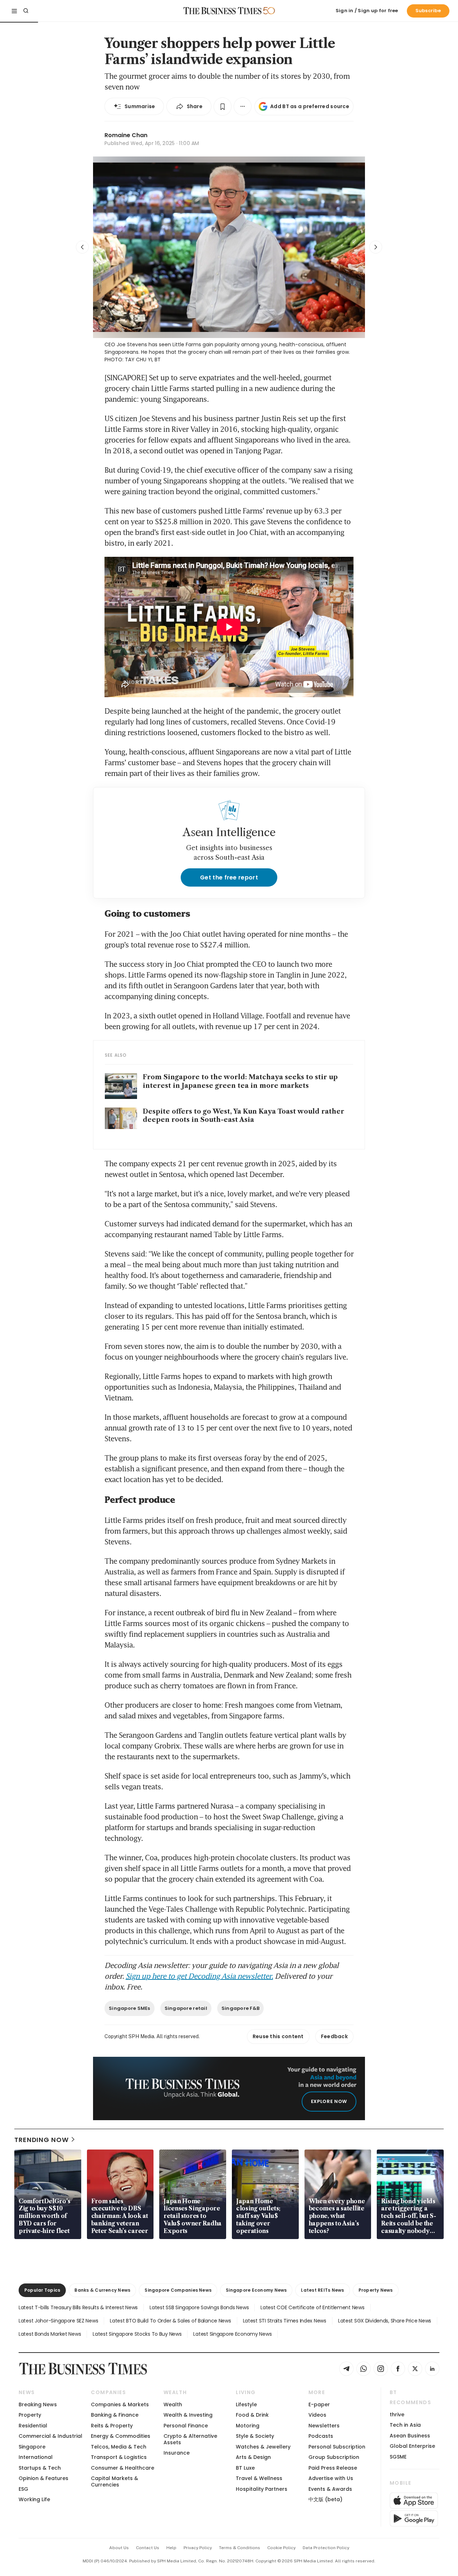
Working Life (34, 2499)
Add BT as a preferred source (310, 106)
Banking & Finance (115, 2415)
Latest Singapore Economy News (232, 2334)
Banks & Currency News (102, 2290)
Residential (33, 2426)
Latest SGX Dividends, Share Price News (385, 2321)
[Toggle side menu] (14, 11)
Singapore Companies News (178, 2290)
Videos (317, 2415)
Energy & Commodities (121, 2436)
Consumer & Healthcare (123, 2468)
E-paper (319, 2404)
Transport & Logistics (119, 2457)
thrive (397, 2415)
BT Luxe (245, 2468)
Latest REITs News (322, 2290)
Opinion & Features (43, 2478)
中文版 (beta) (325, 2499)
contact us (148, 2548)
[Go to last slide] (82, 247)
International (36, 2457)
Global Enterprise (412, 2446)
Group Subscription (334, 2457)
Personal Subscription (337, 2447)
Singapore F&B (240, 2008)
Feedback (334, 2036)
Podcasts (321, 2436)
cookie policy (281, 2548)
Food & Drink (252, 2415)
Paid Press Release (333, 2468)
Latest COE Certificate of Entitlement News (312, 2307)
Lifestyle (246, 2404)
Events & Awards (330, 2489)
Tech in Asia (405, 2425)
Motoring (248, 2426)
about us (119, 2548)
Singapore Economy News (256, 2290)
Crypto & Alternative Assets (190, 2439)
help (171, 2548)
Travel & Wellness (259, 2478)
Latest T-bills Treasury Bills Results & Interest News (78, 2307)
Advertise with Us (331, 2478)
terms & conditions (240, 2548)
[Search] (26, 11)
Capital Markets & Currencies (114, 2481)
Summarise (140, 106)
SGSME (398, 2457)
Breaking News (38, 2404)
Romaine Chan (126, 135)
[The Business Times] (223, 11)
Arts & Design (253, 2457)
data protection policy (326, 2548)
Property (30, 2415)
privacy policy (198, 2548)
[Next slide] (376, 247)
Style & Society (255, 2436)
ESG (23, 2489)
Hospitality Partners (262, 2489)
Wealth (173, 2404)
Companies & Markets (120, 2404)
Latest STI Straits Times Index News (285, 2321)
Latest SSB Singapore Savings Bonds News (199, 2307)
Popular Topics (42, 2290)
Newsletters (324, 2426)
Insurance (177, 2453)
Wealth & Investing (188, 2415)
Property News (376, 2290)
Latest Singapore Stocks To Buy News (137, 2334)
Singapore (32, 2447)
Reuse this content (278, 2036)
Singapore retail (186, 2008)
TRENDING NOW (42, 2140)
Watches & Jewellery (263, 2447)
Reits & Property (112, 2426)
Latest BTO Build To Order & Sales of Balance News (170, 2321)
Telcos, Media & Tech (119, 2447)
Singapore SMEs (130, 2008)
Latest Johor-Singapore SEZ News (58, 2321)
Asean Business (410, 2436)
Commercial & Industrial (50, 2436)
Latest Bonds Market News (50, 2334)
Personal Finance (186, 2426)
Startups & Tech (40, 2468)
